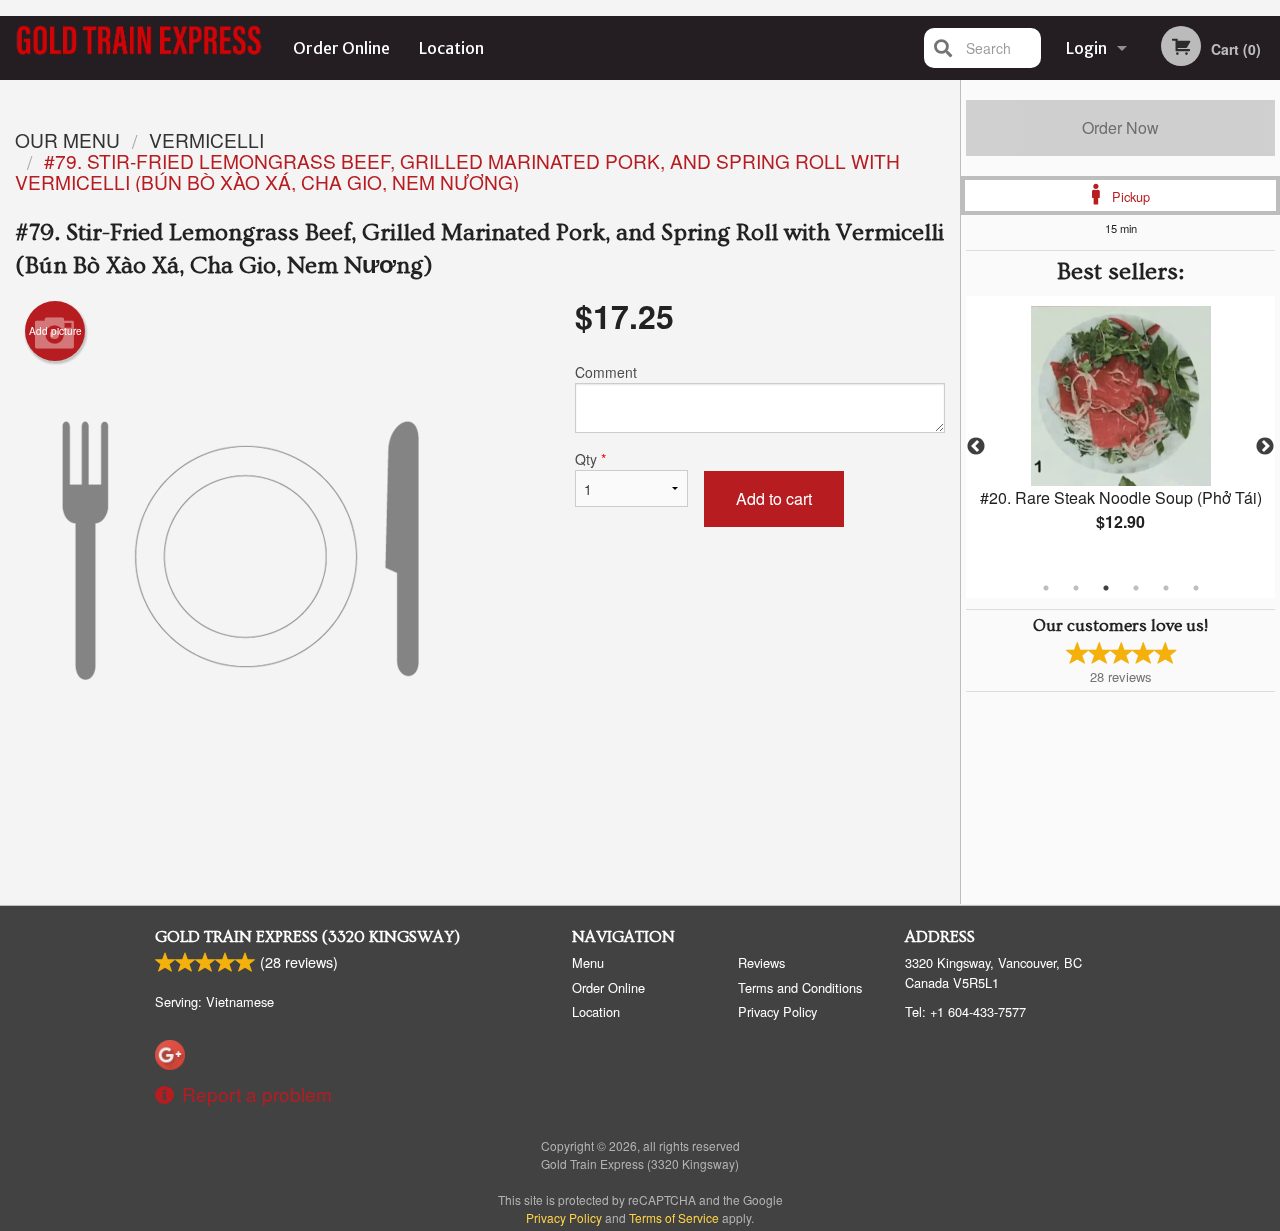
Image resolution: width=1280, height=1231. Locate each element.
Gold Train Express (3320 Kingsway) (307, 937)
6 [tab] (1196, 588)
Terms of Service (674, 1217)
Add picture (55, 331)
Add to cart (774, 498)
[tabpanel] (1120, 435)
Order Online (341, 48)
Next (1265, 447)
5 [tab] (1166, 588)
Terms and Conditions (800, 987)
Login (1086, 48)
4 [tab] (1136, 588)
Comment (606, 372)
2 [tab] (1076, 588)
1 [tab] (1046, 588)
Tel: (965, 1011)
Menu (588, 962)
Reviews (761, 962)
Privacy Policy (777, 1011)
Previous (976, 447)
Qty (590, 459)
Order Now (1120, 127)
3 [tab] (1106, 588)
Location (451, 48)
